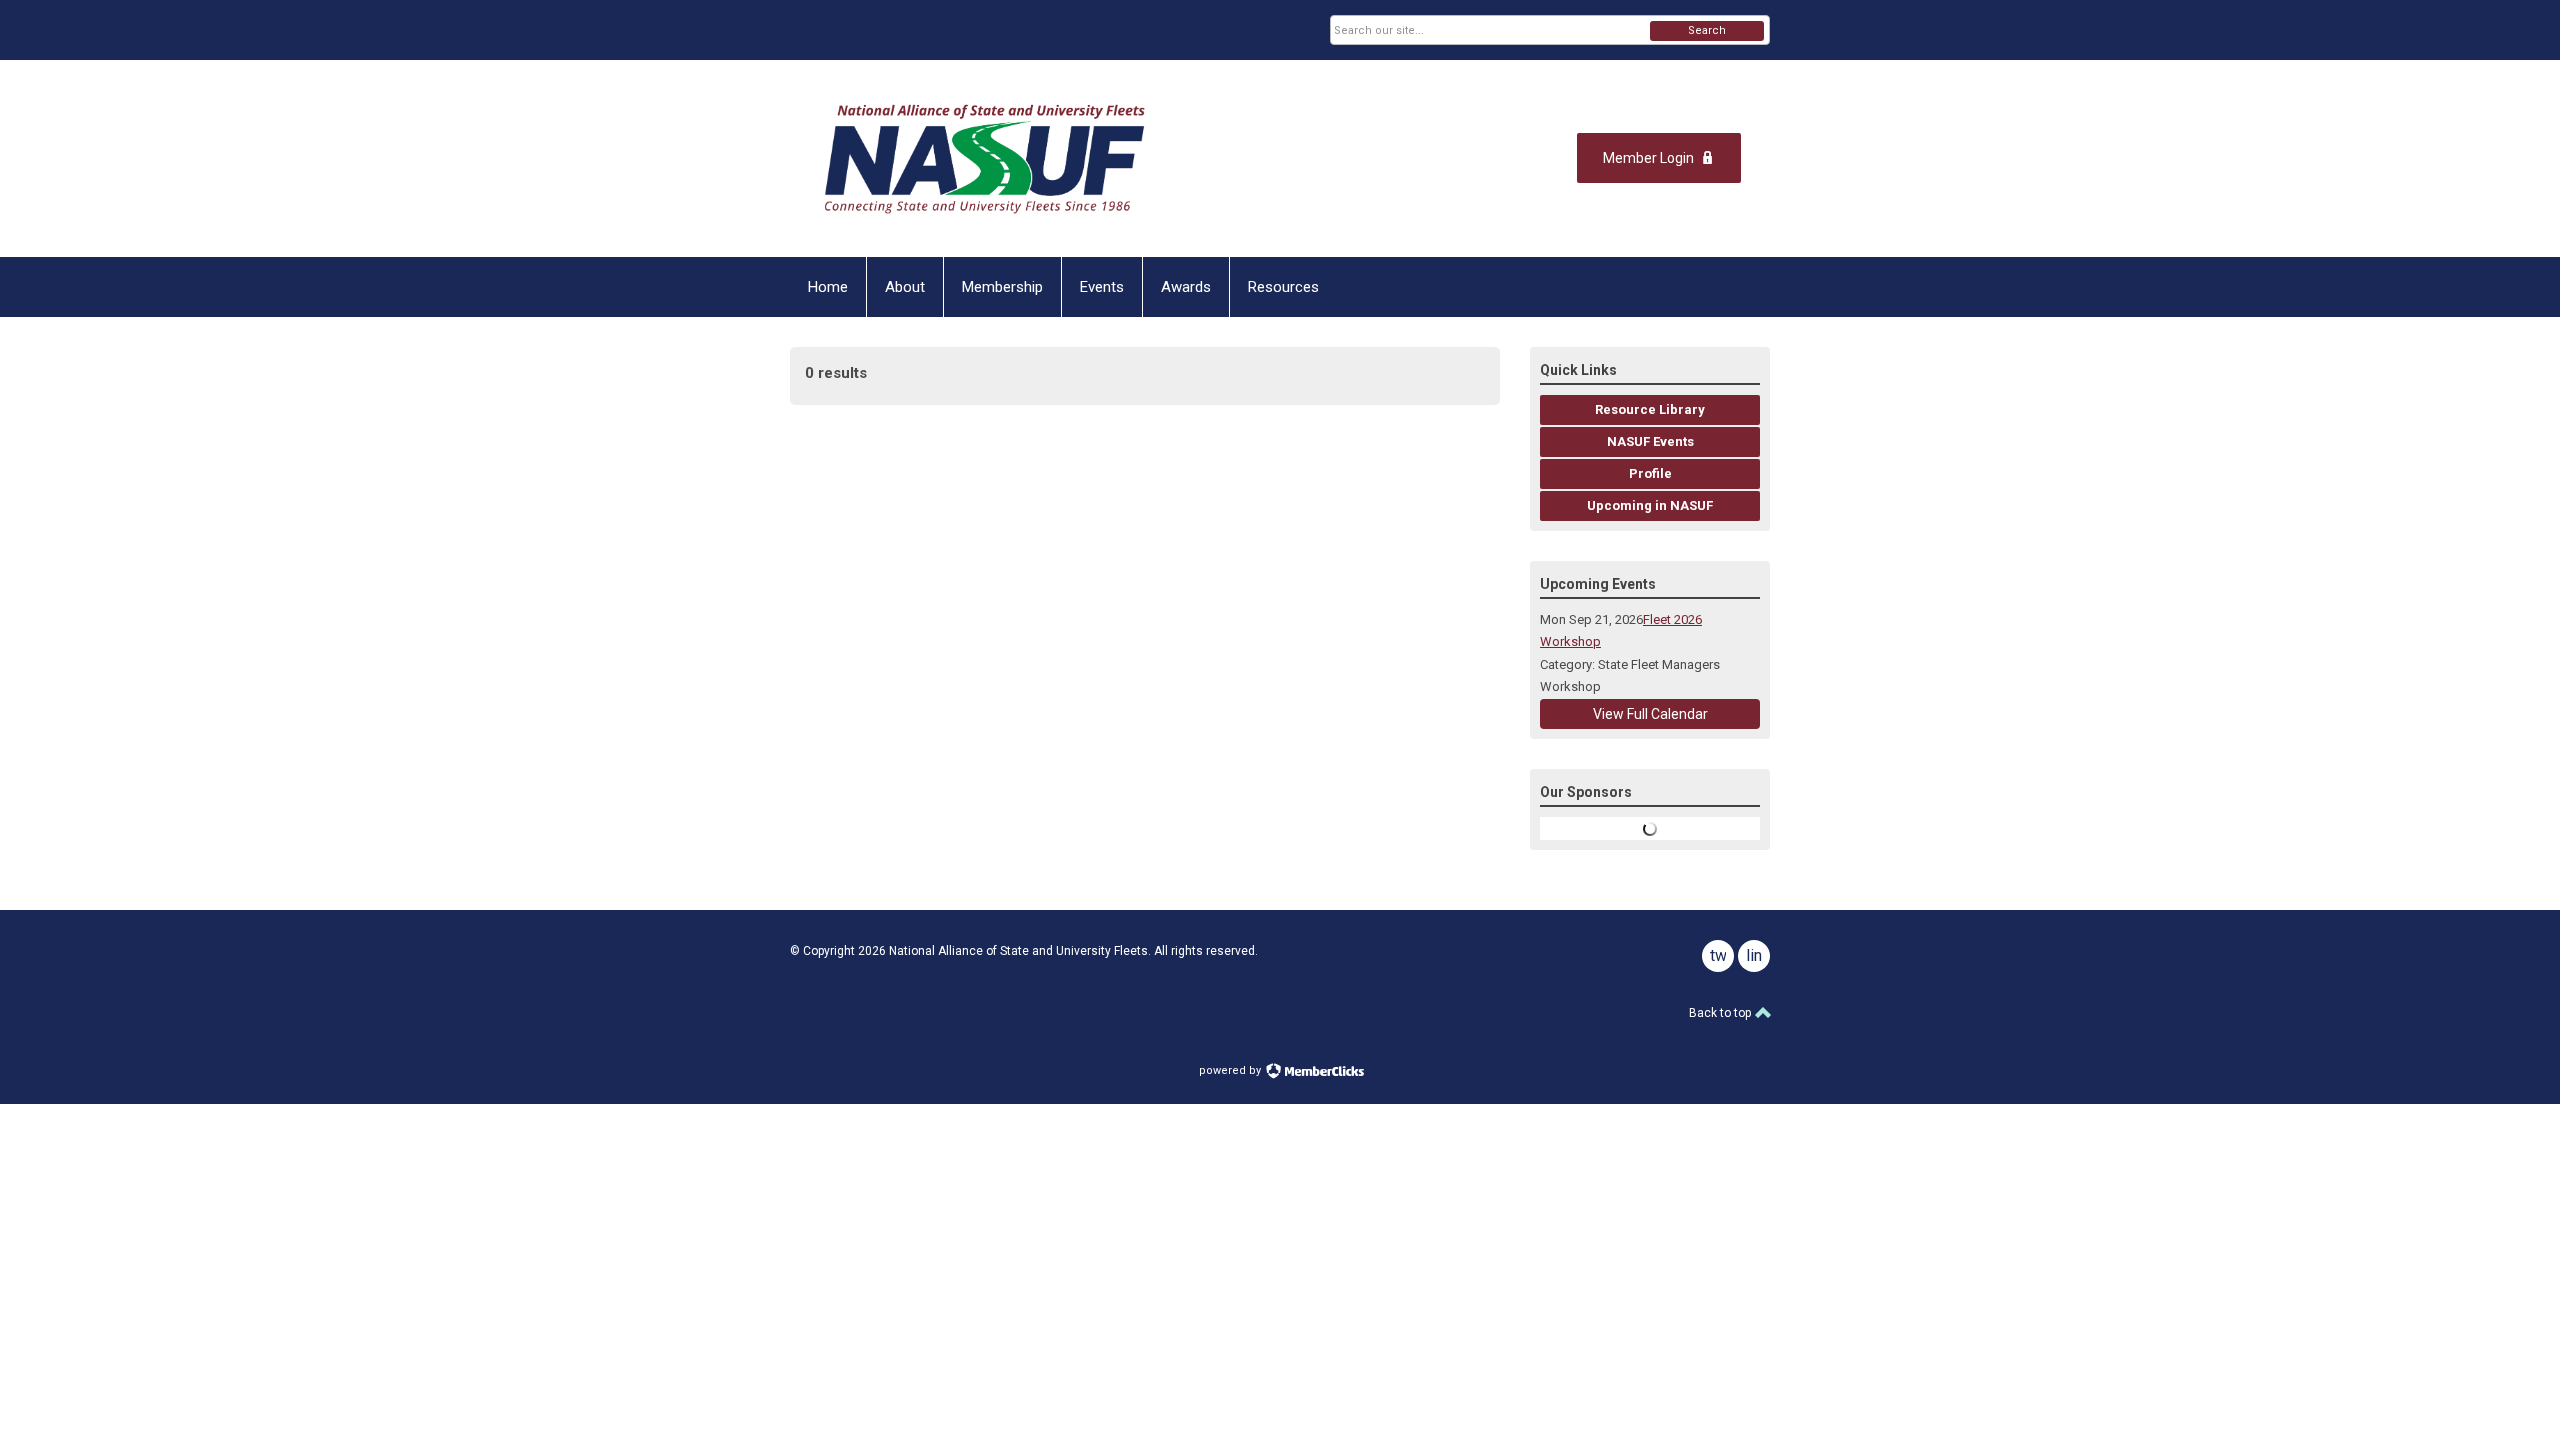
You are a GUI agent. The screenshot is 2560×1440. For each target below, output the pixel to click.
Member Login (1648, 158)
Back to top (1721, 1013)
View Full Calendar (1650, 714)
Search (1707, 30)
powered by (1231, 1070)
